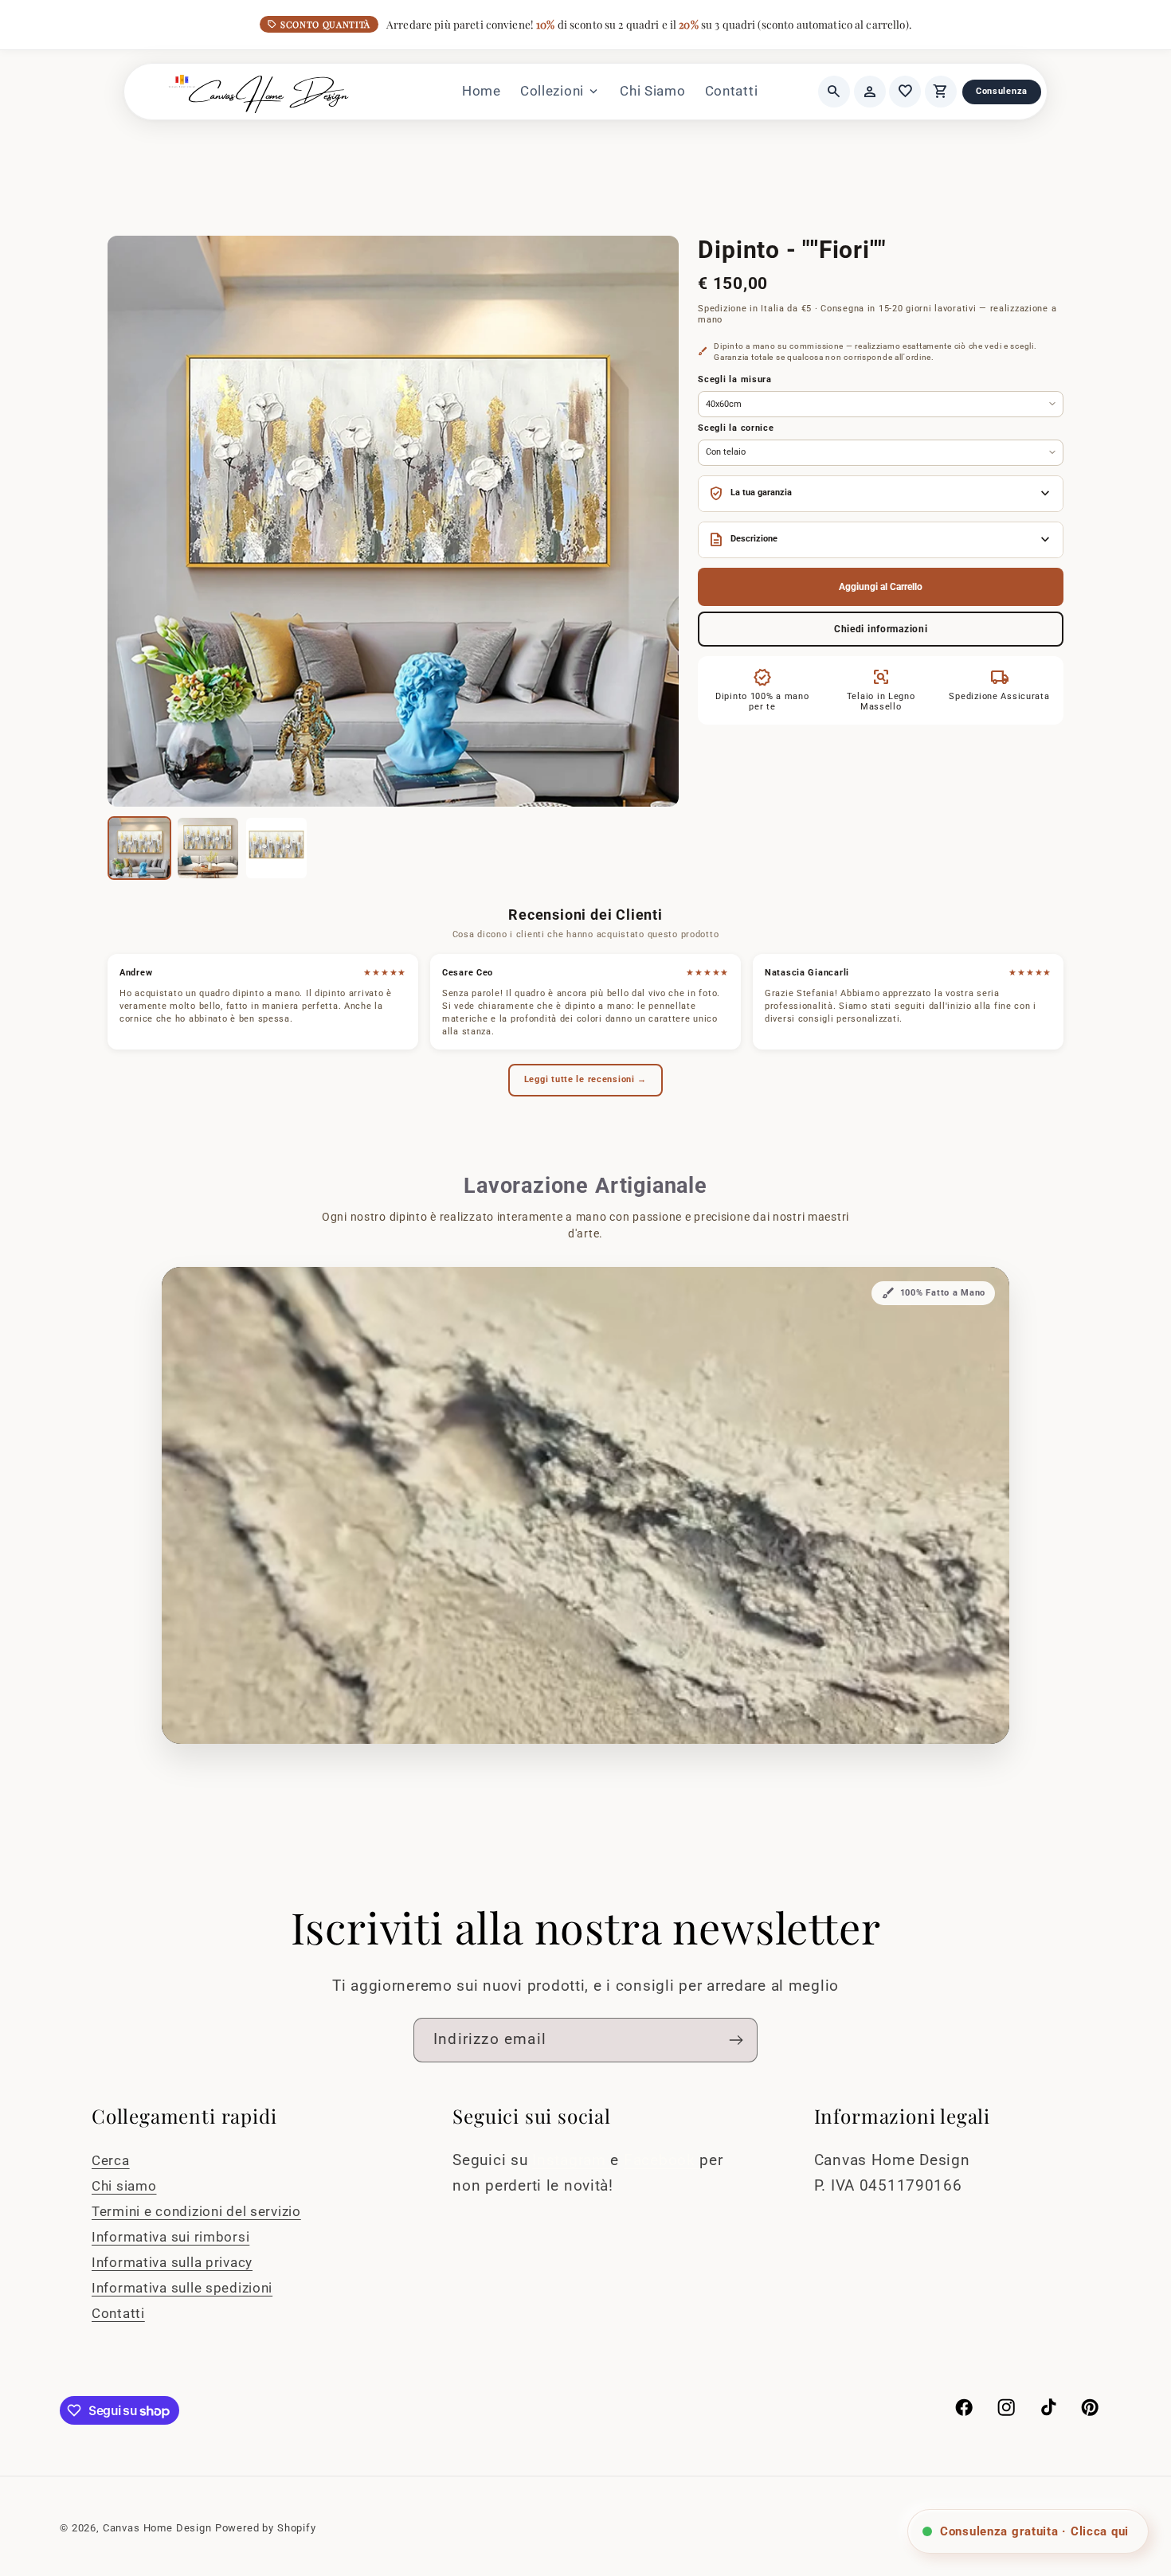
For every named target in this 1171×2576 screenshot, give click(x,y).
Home (482, 91)
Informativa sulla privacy (172, 2262)
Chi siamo (124, 2186)
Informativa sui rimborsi (170, 2237)
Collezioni (560, 92)
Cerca (111, 2160)
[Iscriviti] (736, 2040)
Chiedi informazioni (881, 629)
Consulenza (1002, 91)
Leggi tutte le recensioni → (585, 1079)
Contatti (732, 91)
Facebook (662, 2160)
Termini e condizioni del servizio (196, 2211)
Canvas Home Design (157, 2528)
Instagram (571, 2160)
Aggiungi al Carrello (881, 587)
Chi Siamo (652, 91)
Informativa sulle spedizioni (182, 2288)
